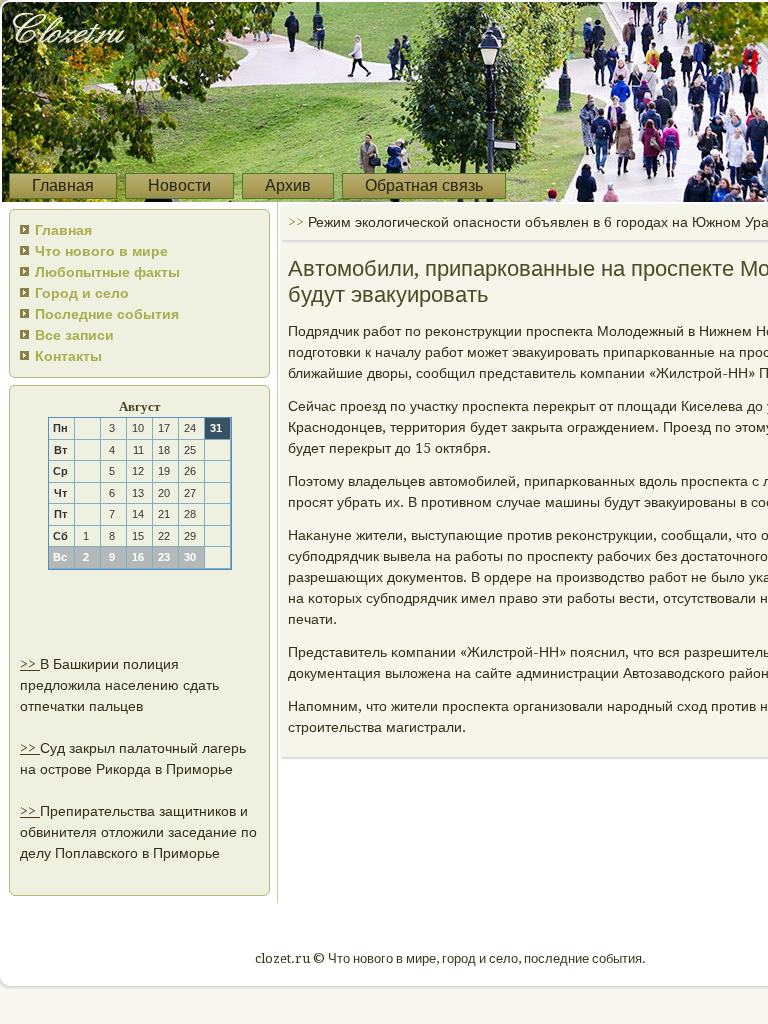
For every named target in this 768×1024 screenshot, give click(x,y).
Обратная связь (424, 185)
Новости (179, 185)
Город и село (82, 293)
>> (30, 664)
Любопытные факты (107, 272)
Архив (288, 185)
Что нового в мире (101, 251)
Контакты (68, 356)
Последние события (107, 314)
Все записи (74, 335)
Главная (63, 185)
